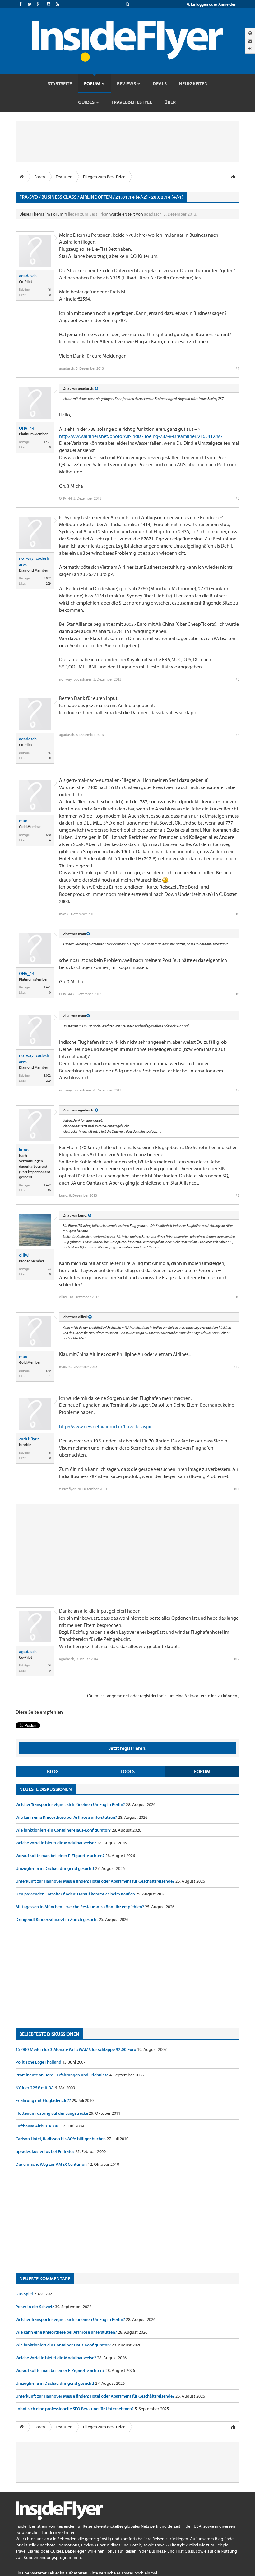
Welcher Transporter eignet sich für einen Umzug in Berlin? (71, 1804)
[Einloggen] (250, 48)
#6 (238, 994)
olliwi (24, 1255)
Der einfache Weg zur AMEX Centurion (52, 2164)
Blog (53, 1771)
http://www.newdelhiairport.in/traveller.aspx (105, 1426)
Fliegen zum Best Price (86, 214)
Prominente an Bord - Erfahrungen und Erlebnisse (63, 2075)
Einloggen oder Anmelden (213, 4)
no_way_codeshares (34, 561)
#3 (238, 679)
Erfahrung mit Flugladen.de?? (44, 2100)
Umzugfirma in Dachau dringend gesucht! (55, 1868)
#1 (238, 368)
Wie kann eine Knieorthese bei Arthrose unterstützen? (67, 1817)
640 (48, 835)
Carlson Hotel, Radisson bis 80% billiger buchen (61, 2139)
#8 (238, 1195)
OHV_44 (27, 428)
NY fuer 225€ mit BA (35, 2088)
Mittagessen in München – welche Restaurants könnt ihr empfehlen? (80, 1907)
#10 (237, 1367)
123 (48, 1269)
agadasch (153, 214)
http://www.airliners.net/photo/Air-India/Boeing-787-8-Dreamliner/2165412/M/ (141, 436)
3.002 (47, 578)
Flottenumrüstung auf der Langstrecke (52, 2113)
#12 (237, 1659)
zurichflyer (29, 1439)
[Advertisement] (127, 1975)
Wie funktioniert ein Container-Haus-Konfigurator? (64, 1830)
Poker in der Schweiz (35, 2307)
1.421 (47, 442)
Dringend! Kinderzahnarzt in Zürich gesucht (57, 1919)
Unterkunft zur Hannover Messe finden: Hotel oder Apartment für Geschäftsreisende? (95, 1881)
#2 (238, 498)
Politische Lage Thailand (39, 2062)
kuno (24, 1150)
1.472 (47, 1185)
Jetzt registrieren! (128, 1748)
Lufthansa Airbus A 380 (38, 2126)
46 (49, 290)
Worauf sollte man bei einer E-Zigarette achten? (60, 1856)
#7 (238, 1090)
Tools (127, 1771)
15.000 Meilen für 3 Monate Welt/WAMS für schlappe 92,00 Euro (76, 2049)
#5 (238, 914)
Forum (202, 1771)
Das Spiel (25, 2294)
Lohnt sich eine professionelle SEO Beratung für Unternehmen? (75, 2409)
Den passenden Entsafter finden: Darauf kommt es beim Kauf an (76, 1894)
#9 (238, 1297)
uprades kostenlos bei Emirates (45, 2151)
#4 (238, 735)
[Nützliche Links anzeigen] (233, 177)
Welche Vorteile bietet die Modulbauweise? (56, 1843)
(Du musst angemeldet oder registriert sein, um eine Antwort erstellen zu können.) (163, 1696)
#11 (237, 1489)
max (23, 821)
